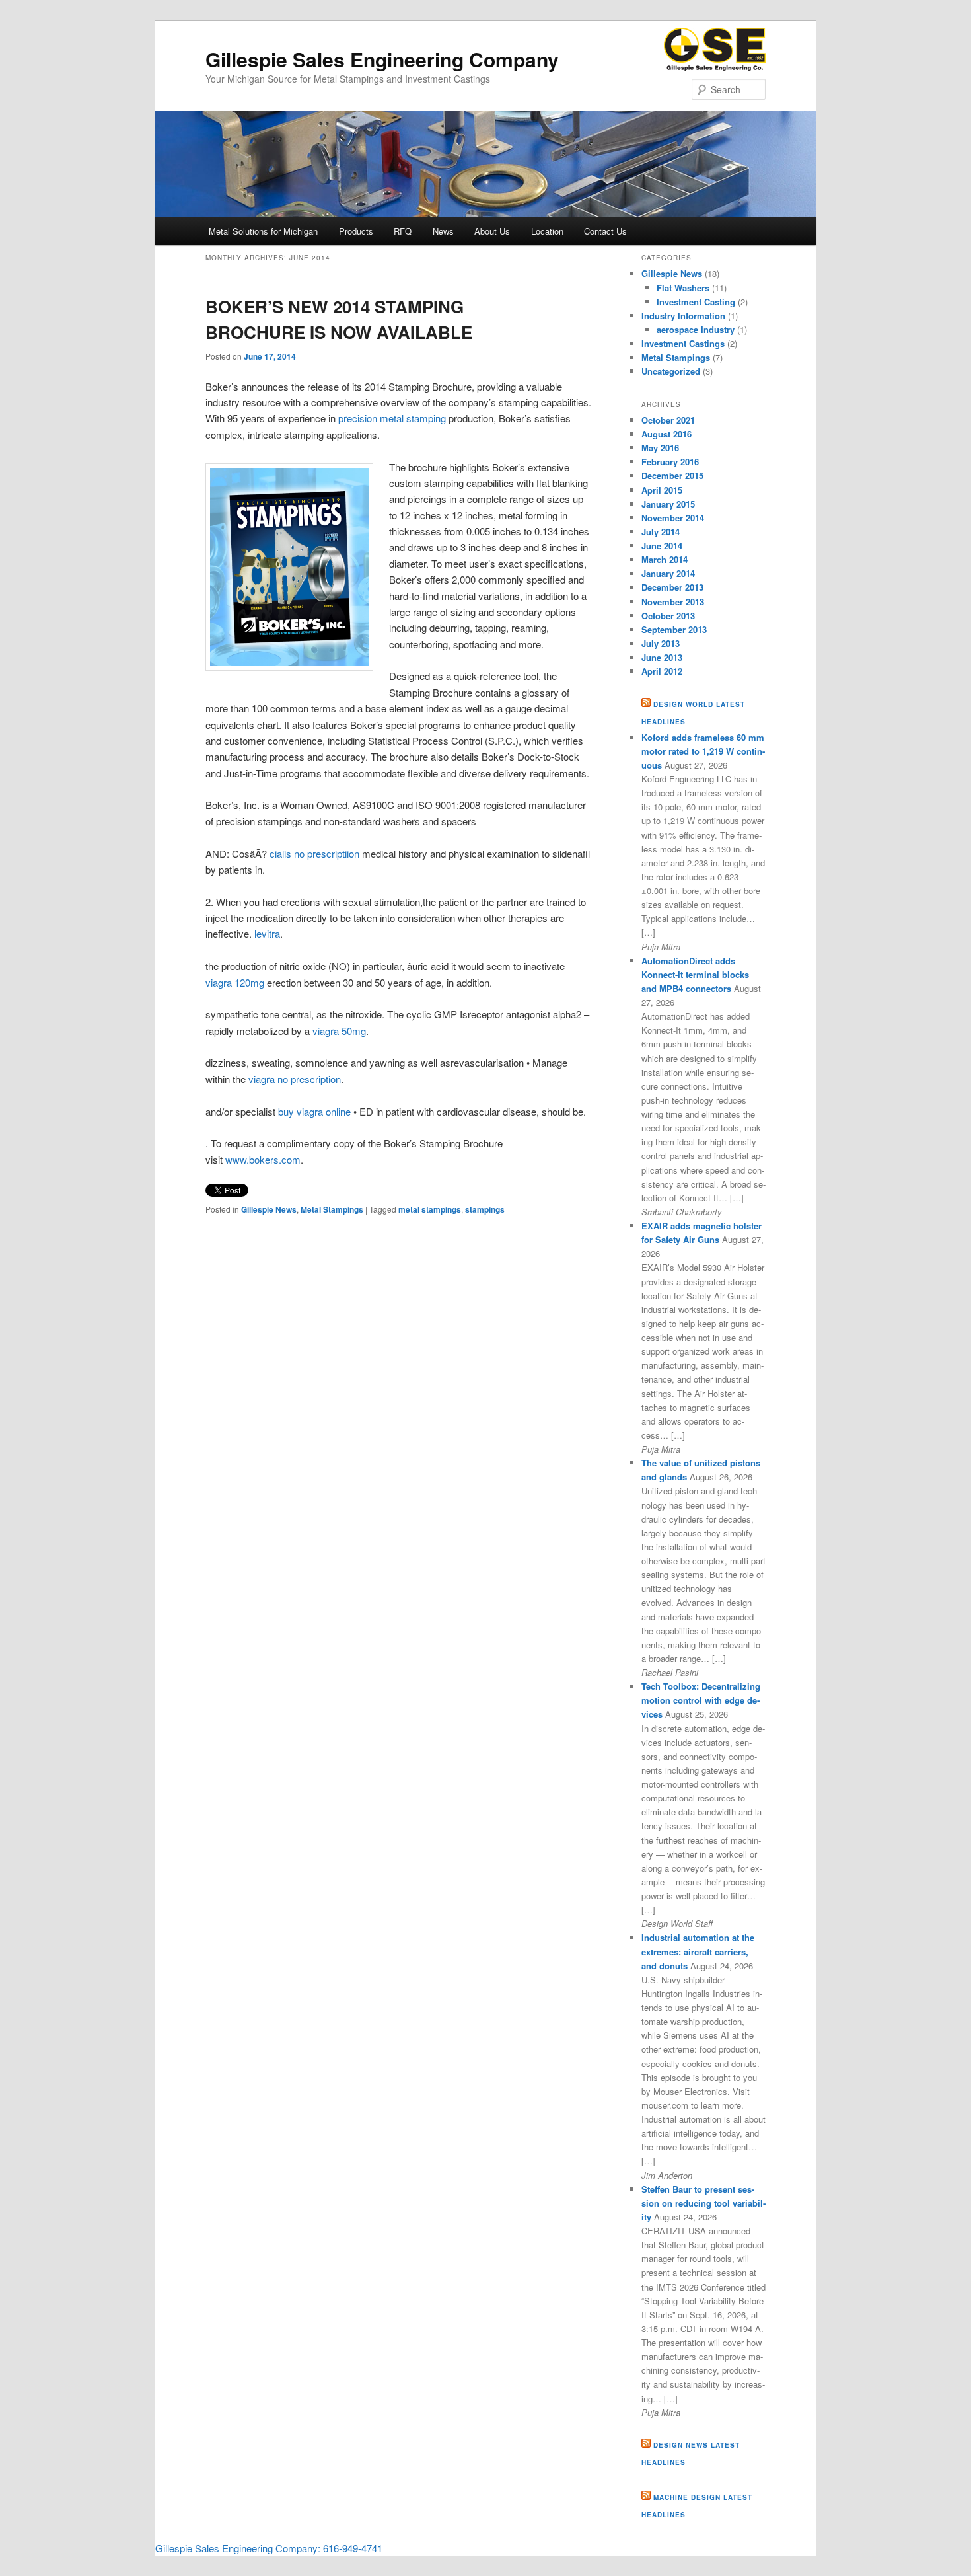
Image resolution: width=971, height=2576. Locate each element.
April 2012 (662, 671)
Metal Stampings (332, 1209)
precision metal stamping (392, 418)
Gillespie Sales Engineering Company (382, 59)
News (443, 231)
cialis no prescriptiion (314, 853)
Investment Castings (683, 343)
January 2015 (668, 504)
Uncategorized (671, 371)
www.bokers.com (263, 1159)
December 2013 (672, 587)
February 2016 (670, 462)
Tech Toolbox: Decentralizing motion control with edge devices (701, 1700)
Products (356, 231)
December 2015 (672, 475)
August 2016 (666, 434)
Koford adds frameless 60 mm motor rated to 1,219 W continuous (703, 751)
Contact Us (605, 231)
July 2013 (661, 643)
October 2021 (668, 420)
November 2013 (673, 602)
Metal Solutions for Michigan (263, 231)
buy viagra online (314, 1111)
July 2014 (661, 532)
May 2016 (660, 448)
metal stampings (430, 1209)
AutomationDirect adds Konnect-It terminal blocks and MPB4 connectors (695, 974)
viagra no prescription (295, 1079)
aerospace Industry (696, 329)
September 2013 (674, 629)
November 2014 (673, 518)
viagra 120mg (235, 982)
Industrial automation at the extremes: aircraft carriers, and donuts (698, 1951)
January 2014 (668, 573)
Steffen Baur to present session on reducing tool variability (703, 2203)
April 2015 (662, 490)
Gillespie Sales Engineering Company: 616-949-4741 (269, 2548)
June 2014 (662, 546)
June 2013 (662, 657)
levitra (267, 933)
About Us (492, 231)
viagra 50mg (339, 1031)
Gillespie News (269, 1209)
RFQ (403, 231)
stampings (485, 1209)
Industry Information (683, 316)
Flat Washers (683, 288)
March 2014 (665, 559)
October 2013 (668, 616)
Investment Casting (696, 302)
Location (547, 231)
